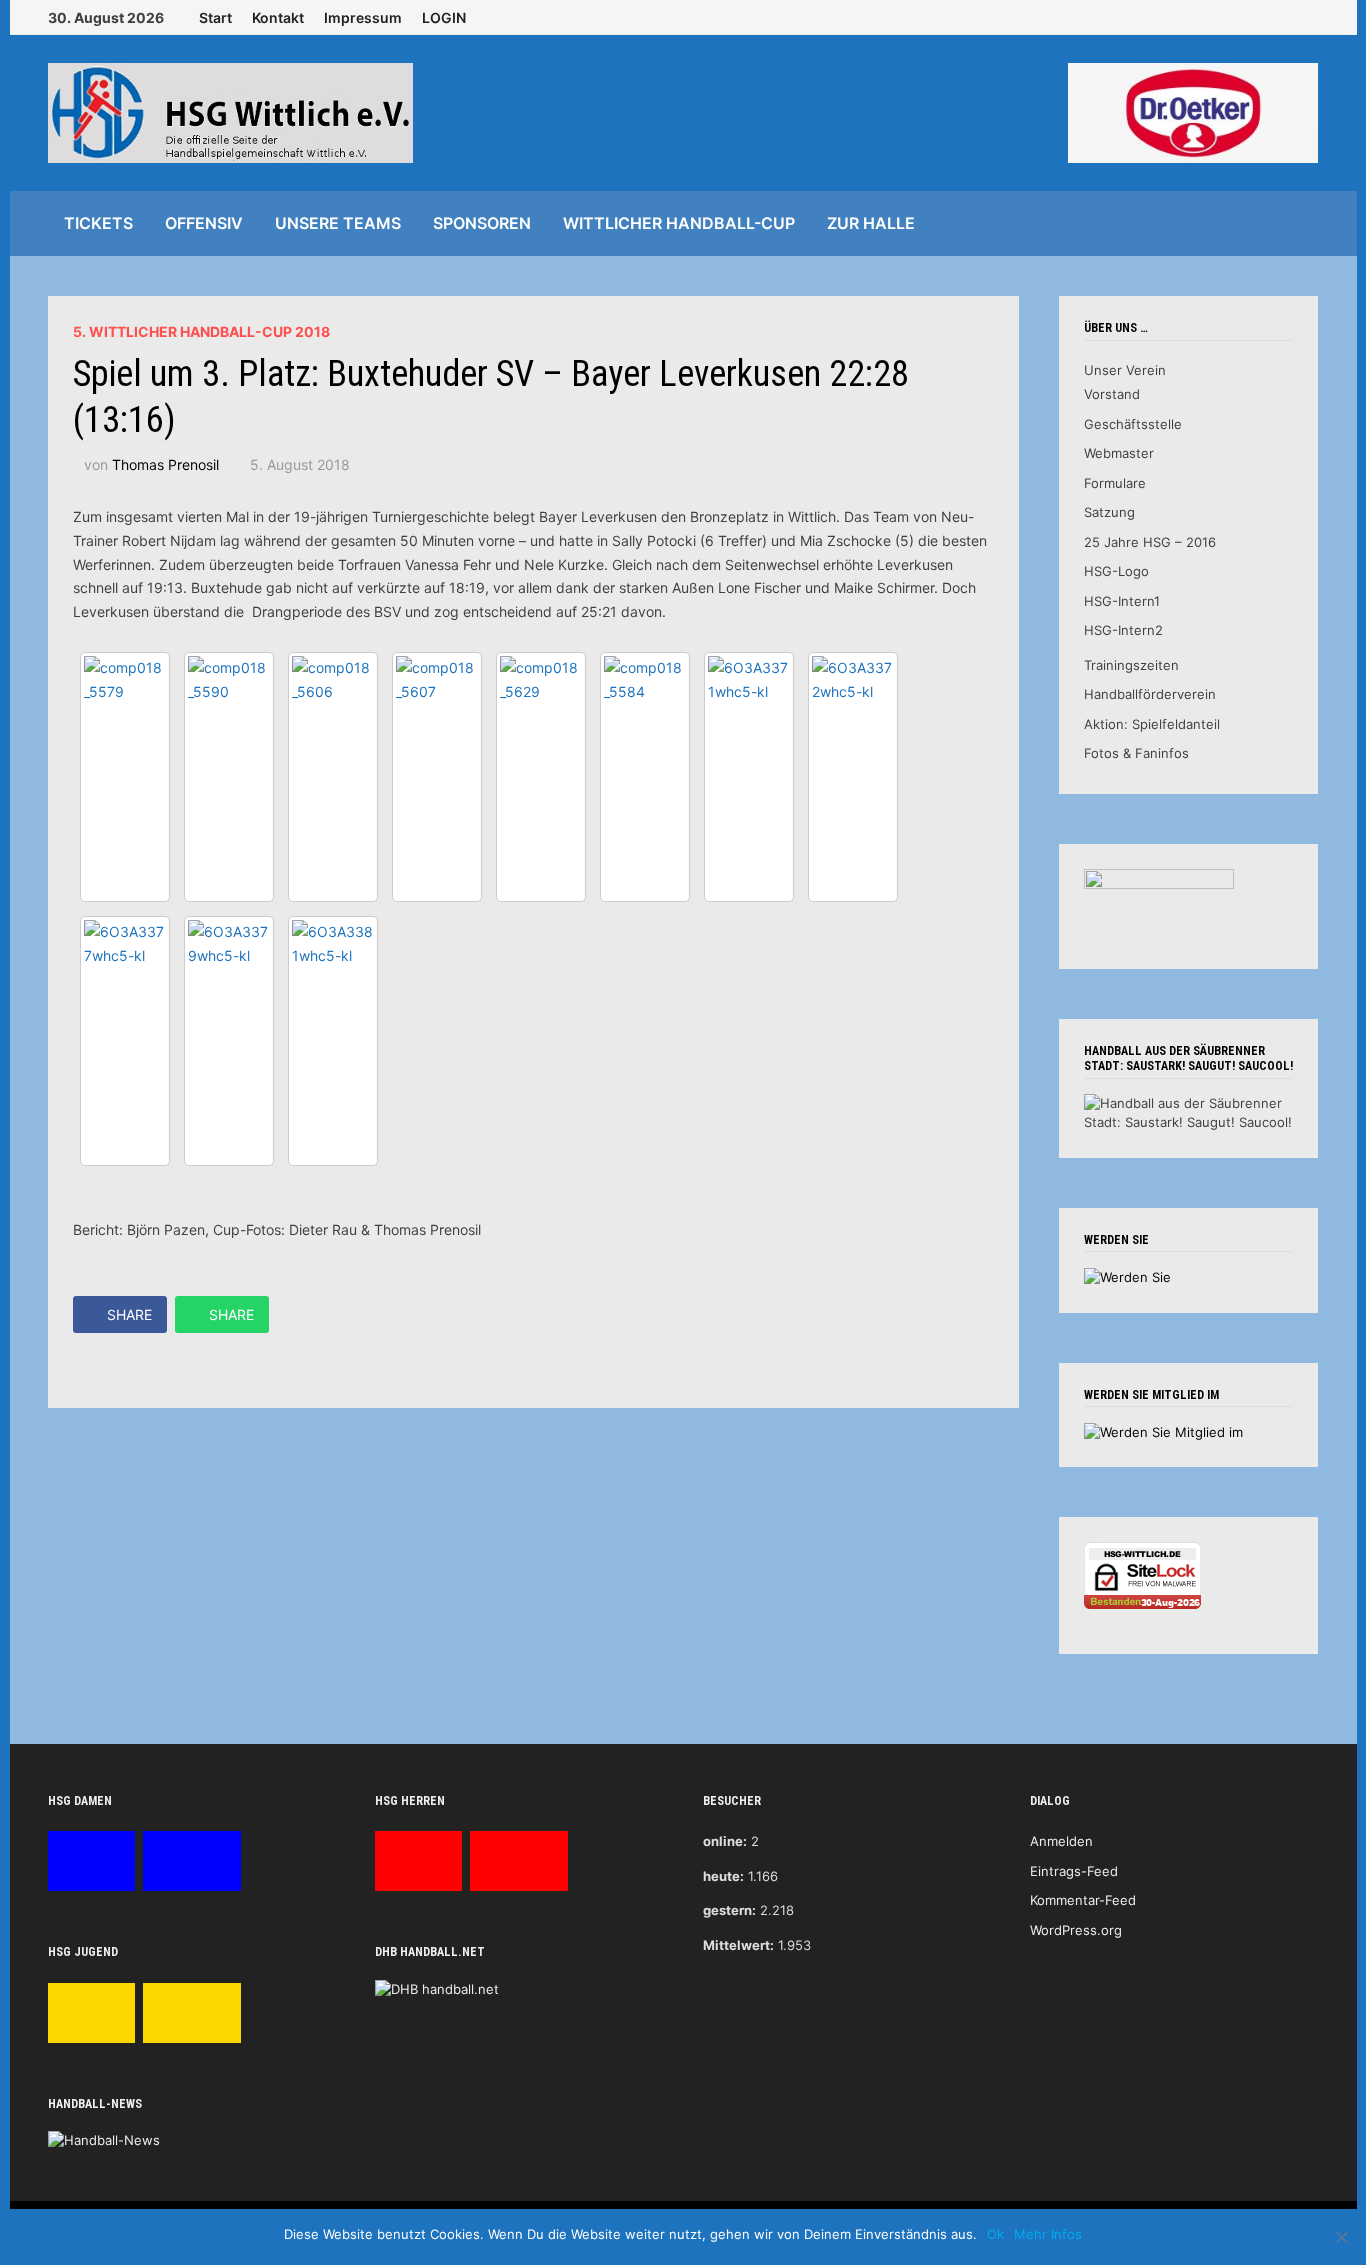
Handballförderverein (1150, 694)
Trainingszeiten (1131, 665)
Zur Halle (871, 223)
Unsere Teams (338, 223)
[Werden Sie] (1127, 1276)
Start (215, 17)
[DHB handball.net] (437, 1988)
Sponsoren (482, 223)
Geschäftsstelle (1133, 424)
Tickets (98, 223)
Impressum (363, 17)
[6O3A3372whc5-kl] (853, 777)
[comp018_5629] (541, 777)
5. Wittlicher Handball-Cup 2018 (201, 331)
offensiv (204, 223)
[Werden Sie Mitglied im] (1163, 1431)
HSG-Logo (1116, 571)
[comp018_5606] (333, 777)
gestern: (729, 1910)
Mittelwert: (738, 1945)
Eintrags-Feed (1074, 1871)
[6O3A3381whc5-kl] (333, 1041)
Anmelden (1061, 1841)
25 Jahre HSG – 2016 (1150, 542)
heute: (723, 1876)
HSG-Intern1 (1122, 601)
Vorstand (1112, 394)
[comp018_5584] (645, 777)
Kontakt (278, 17)
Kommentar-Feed (1083, 1900)
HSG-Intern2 (1123, 630)
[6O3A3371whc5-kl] (749, 777)
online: (725, 1841)
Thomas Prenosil (165, 464)
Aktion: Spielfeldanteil (1152, 724)
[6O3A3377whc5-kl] (125, 1041)
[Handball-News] (104, 2140)
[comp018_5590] (229, 777)
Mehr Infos (1048, 2234)
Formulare (1115, 483)
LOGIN (444, 17)
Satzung (1109, 512)
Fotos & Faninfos (1136, 753)
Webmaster (1119, 453)
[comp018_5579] (125, 777)
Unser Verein (1125, 370)
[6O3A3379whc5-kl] (229, 1041)
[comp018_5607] (437, 777)
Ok (995, 2234)
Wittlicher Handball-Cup (679, 223)
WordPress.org (1076, 1930)
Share (129, 1314)
